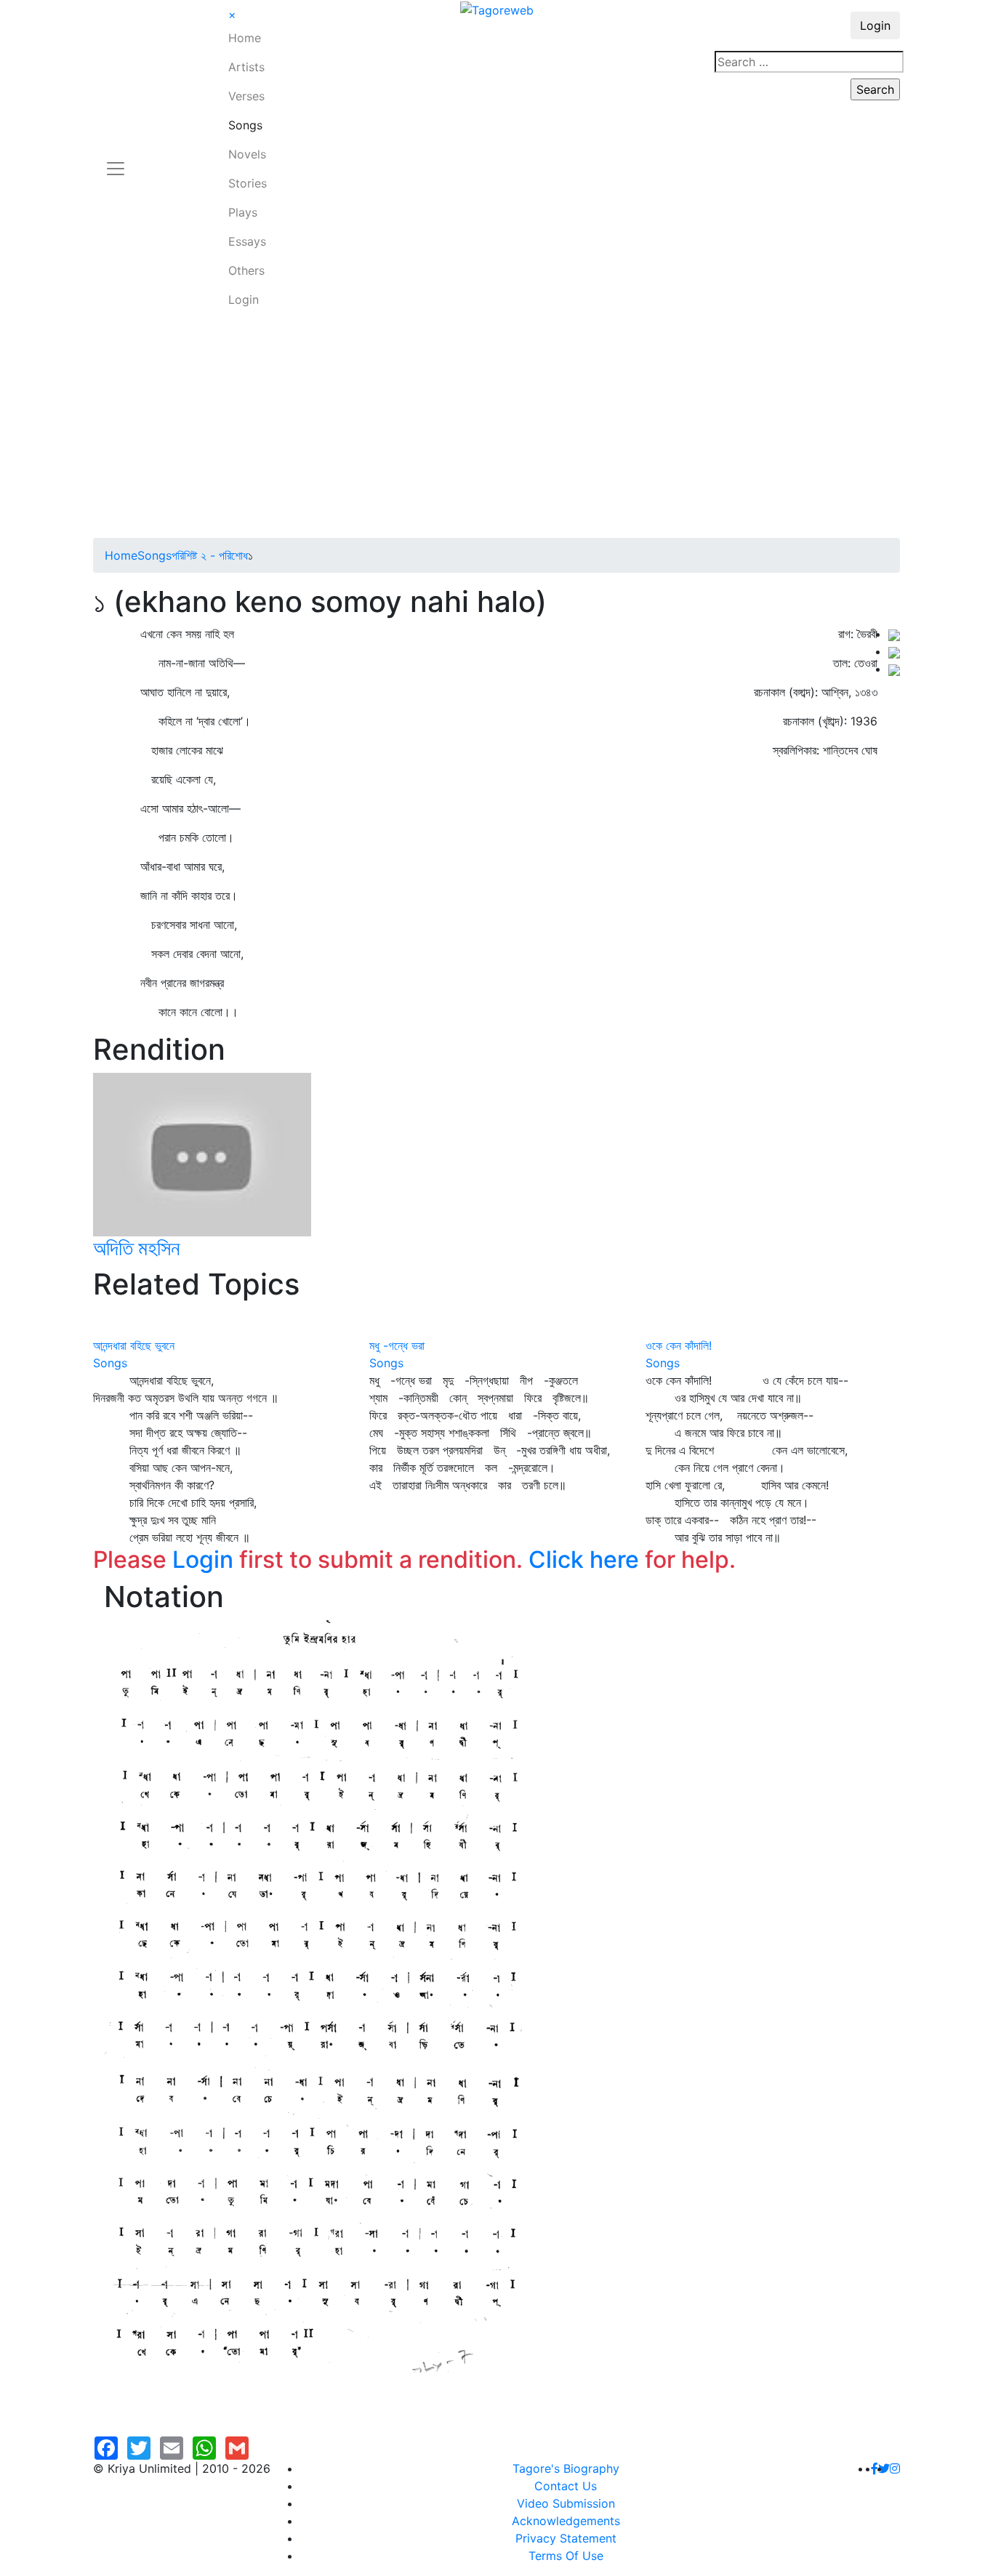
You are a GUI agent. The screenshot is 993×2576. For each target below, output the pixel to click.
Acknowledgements (566, 2521)
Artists (246, 67)
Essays (247, 241)
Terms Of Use (566, 2556)
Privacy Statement (566, 2538)
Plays (243, 212)
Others (246, 270)
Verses (246, 96)
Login (244, 299)
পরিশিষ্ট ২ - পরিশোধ (210, 555)
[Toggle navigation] (116, 160)
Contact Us (566, 2486)
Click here (584, 1559)
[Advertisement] (496, 429)
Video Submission (566, 2503)
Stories (248, 183)
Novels (247, 154)
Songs (245, 125)
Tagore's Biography (566, 2468)
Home (245, 38)
